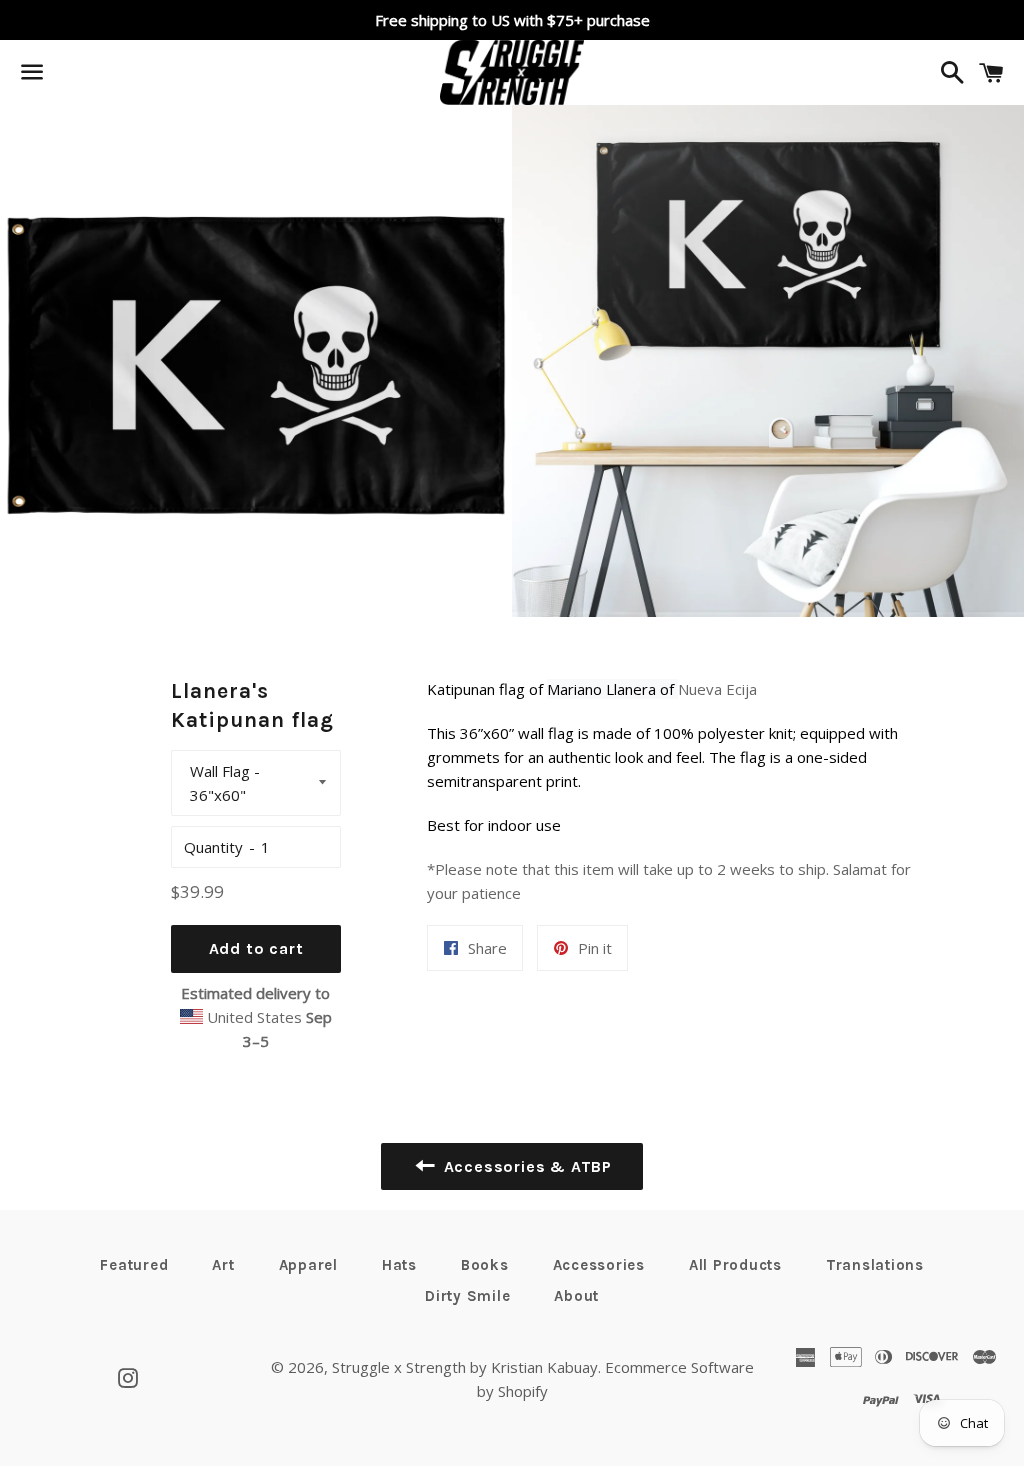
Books (485, 1265)
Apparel (308, 1265)
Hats (399, 1265)
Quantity (213, 847)
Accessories (599, 1265)
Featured (134, 1265)
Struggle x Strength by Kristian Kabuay (465, 1367)
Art (223, 1265)
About (576, 1296)
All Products (735, 1265)
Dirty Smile (467, 1296)
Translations (875, 1265)
